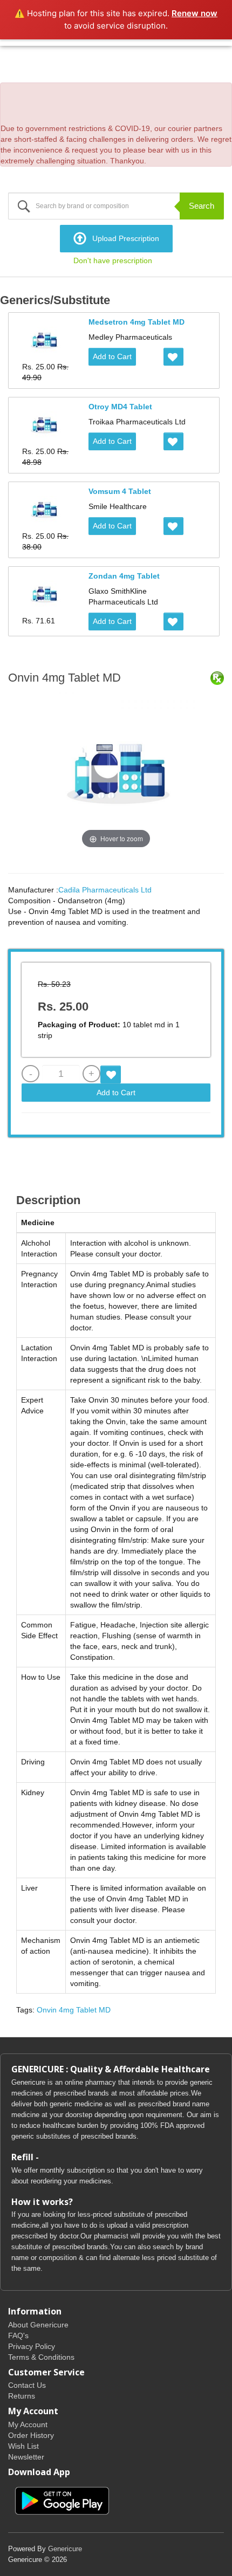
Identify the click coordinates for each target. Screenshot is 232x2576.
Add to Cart (112, 356)
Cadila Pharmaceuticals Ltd (105, 890)
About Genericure (38, 2325)
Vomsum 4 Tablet (120, 491)
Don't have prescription (113, 260)
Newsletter (26, 2457)
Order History (31, 2435)
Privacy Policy (32, 2346)
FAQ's (18, 2335)
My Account (28, 2424)
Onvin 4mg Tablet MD (74, 2010)
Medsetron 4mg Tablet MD (137, 322)
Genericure (65, 2549)
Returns (22, 2396)
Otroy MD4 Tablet (120, 407)
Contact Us (27, 2385)
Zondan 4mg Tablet (124, 576)
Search (202, 206)
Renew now (195, 13)
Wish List (23, 2446)
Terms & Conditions (41, 2357)
